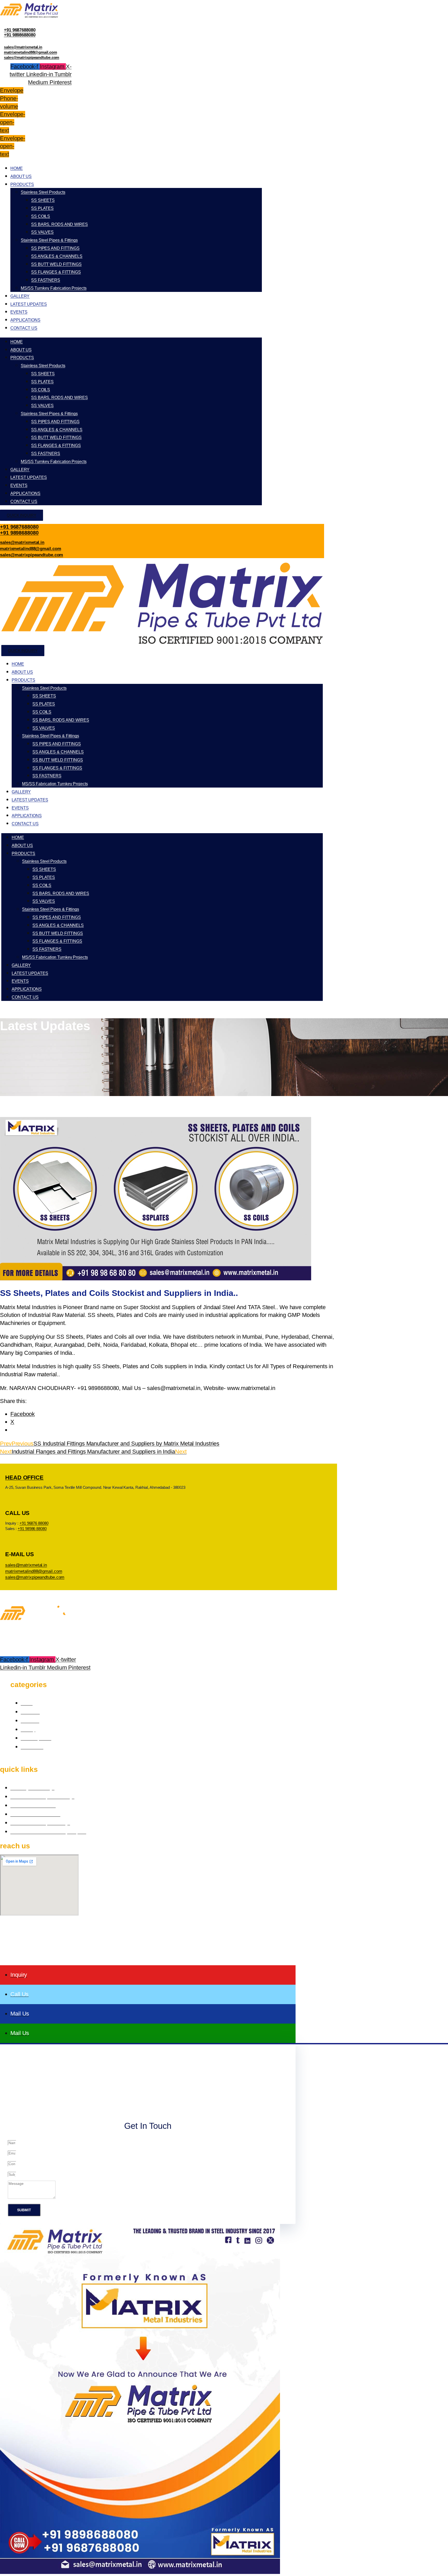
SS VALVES (42, 232)
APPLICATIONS (25, 320)
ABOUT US (21, 176)
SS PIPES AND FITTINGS (55, 248)
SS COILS (41, 216)
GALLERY (20, 296)
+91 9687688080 (20, 30)
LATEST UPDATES (29, 304)
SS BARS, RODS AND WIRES (59, 224)
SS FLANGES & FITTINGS (56, 272)
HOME (17, 168)
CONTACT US (24, 328)
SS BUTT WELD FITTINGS (56, 264)
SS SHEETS (43, 200)
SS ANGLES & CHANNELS (57, 256)
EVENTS (19, 312)
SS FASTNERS (46, 280)
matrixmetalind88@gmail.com (30, 52)
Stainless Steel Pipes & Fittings (49, 240)
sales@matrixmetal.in (23, 47)
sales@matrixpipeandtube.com (31, 57)
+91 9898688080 (20, 35)
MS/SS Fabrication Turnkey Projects (55, 784)
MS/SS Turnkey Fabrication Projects (54, 288)
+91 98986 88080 (32, 1529)
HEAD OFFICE (24, 1477)
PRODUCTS (22, 184)
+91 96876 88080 (34, 1523)
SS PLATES (42, 208)
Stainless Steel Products (43, 192)
